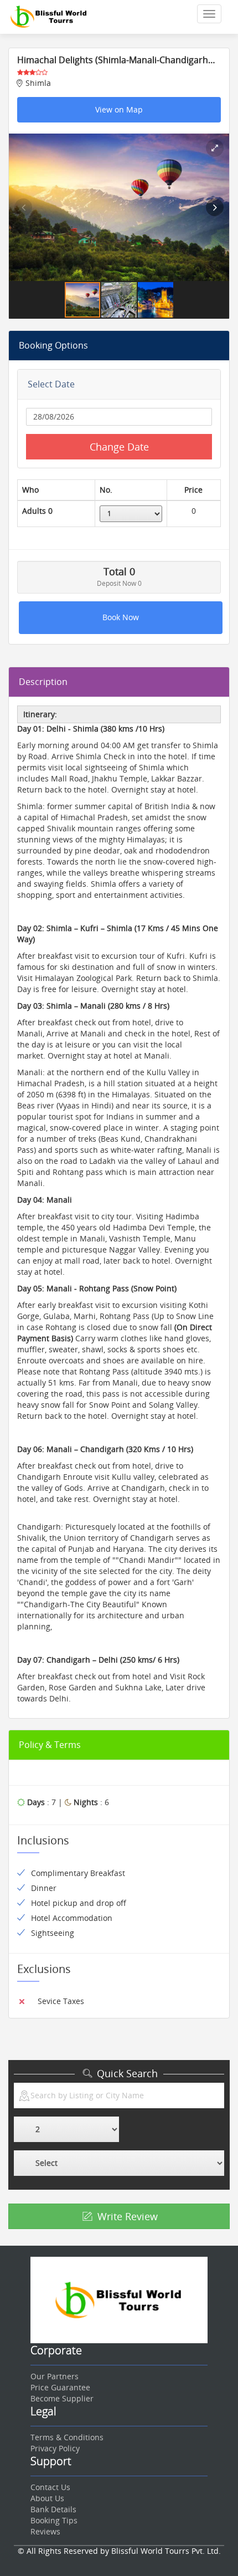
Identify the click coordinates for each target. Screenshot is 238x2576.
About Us (47, 2498)
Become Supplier (62, 2398)
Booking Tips (54, 2520)
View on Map (119, 109)
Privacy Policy (55, 2448)
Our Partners (55, 2376)
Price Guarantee (60, 2387)
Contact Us (50, 2487)
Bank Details (53, 2509)
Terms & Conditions (67, 2437)
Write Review (126, 2216)
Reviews (45, 2531)
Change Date (119, 447)
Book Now (121, 617)
